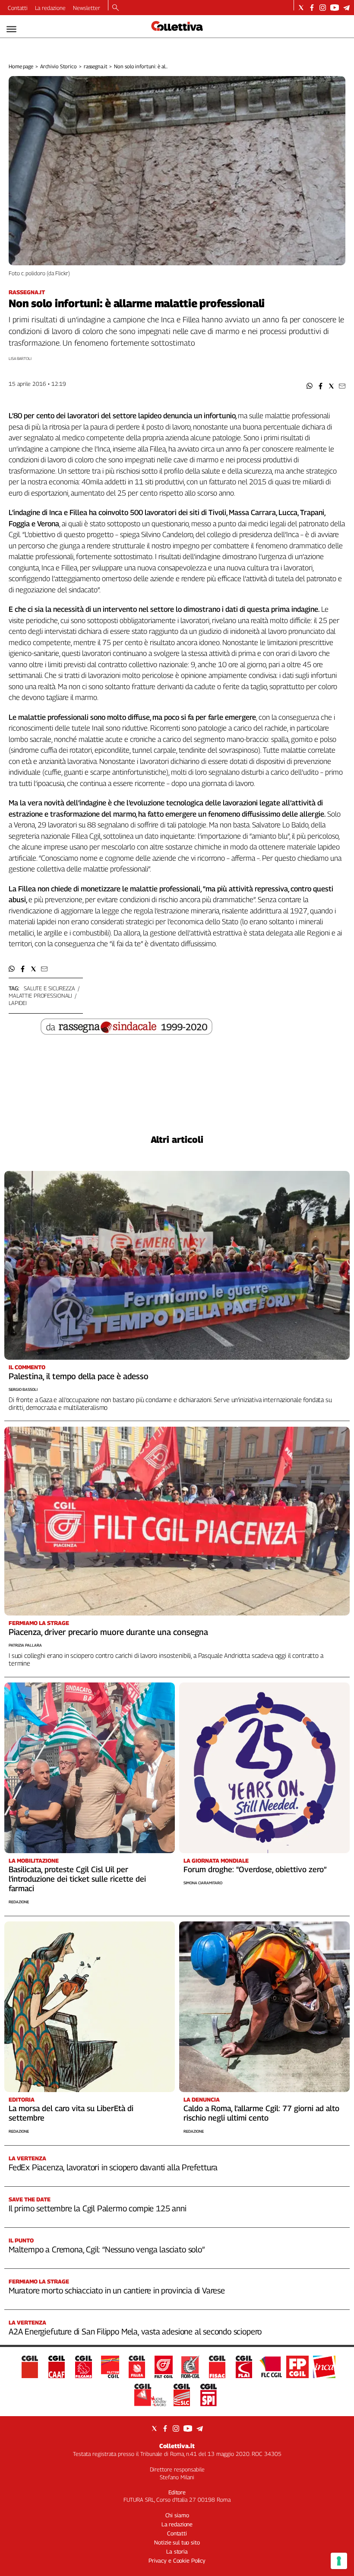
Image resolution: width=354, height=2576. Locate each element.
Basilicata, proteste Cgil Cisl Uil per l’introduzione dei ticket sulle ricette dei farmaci (77, 1879)
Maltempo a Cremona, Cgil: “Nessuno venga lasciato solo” (107, 2249)
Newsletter (87, 8)
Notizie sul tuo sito (177, 2542)
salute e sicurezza (49, 988)
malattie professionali (40, 995)
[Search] (115, 8)
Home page (21, 66)
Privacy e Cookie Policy (177, 2560)
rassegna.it (96, 66)
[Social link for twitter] (301, 8)
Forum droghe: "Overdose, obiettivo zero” (255, 1869)
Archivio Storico (58, 66)
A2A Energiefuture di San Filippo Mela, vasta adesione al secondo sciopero (135, 2331)
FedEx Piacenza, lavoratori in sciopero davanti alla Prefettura (113, 2167)
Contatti (18, 8)
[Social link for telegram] (346, 8)
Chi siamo (177, 2515)
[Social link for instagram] (323, 8)
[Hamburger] (11, 29)
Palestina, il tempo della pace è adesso (79, 1376)
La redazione (50, 8)
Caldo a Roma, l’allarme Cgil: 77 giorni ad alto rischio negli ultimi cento (261, 2113)
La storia (177, 2551)
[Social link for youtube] (335, 8)
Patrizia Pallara (25, 1645)
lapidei (18, 1003)
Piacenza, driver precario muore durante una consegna (108, 1632)
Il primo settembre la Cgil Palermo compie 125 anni (98, 2208)
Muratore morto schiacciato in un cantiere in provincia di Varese (117, 2290)
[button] (310, 386)
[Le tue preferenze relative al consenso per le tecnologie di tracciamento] (339, 2561)
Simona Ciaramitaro (203, 1883)
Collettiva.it (177, 2446)
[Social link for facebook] (312, 8)
